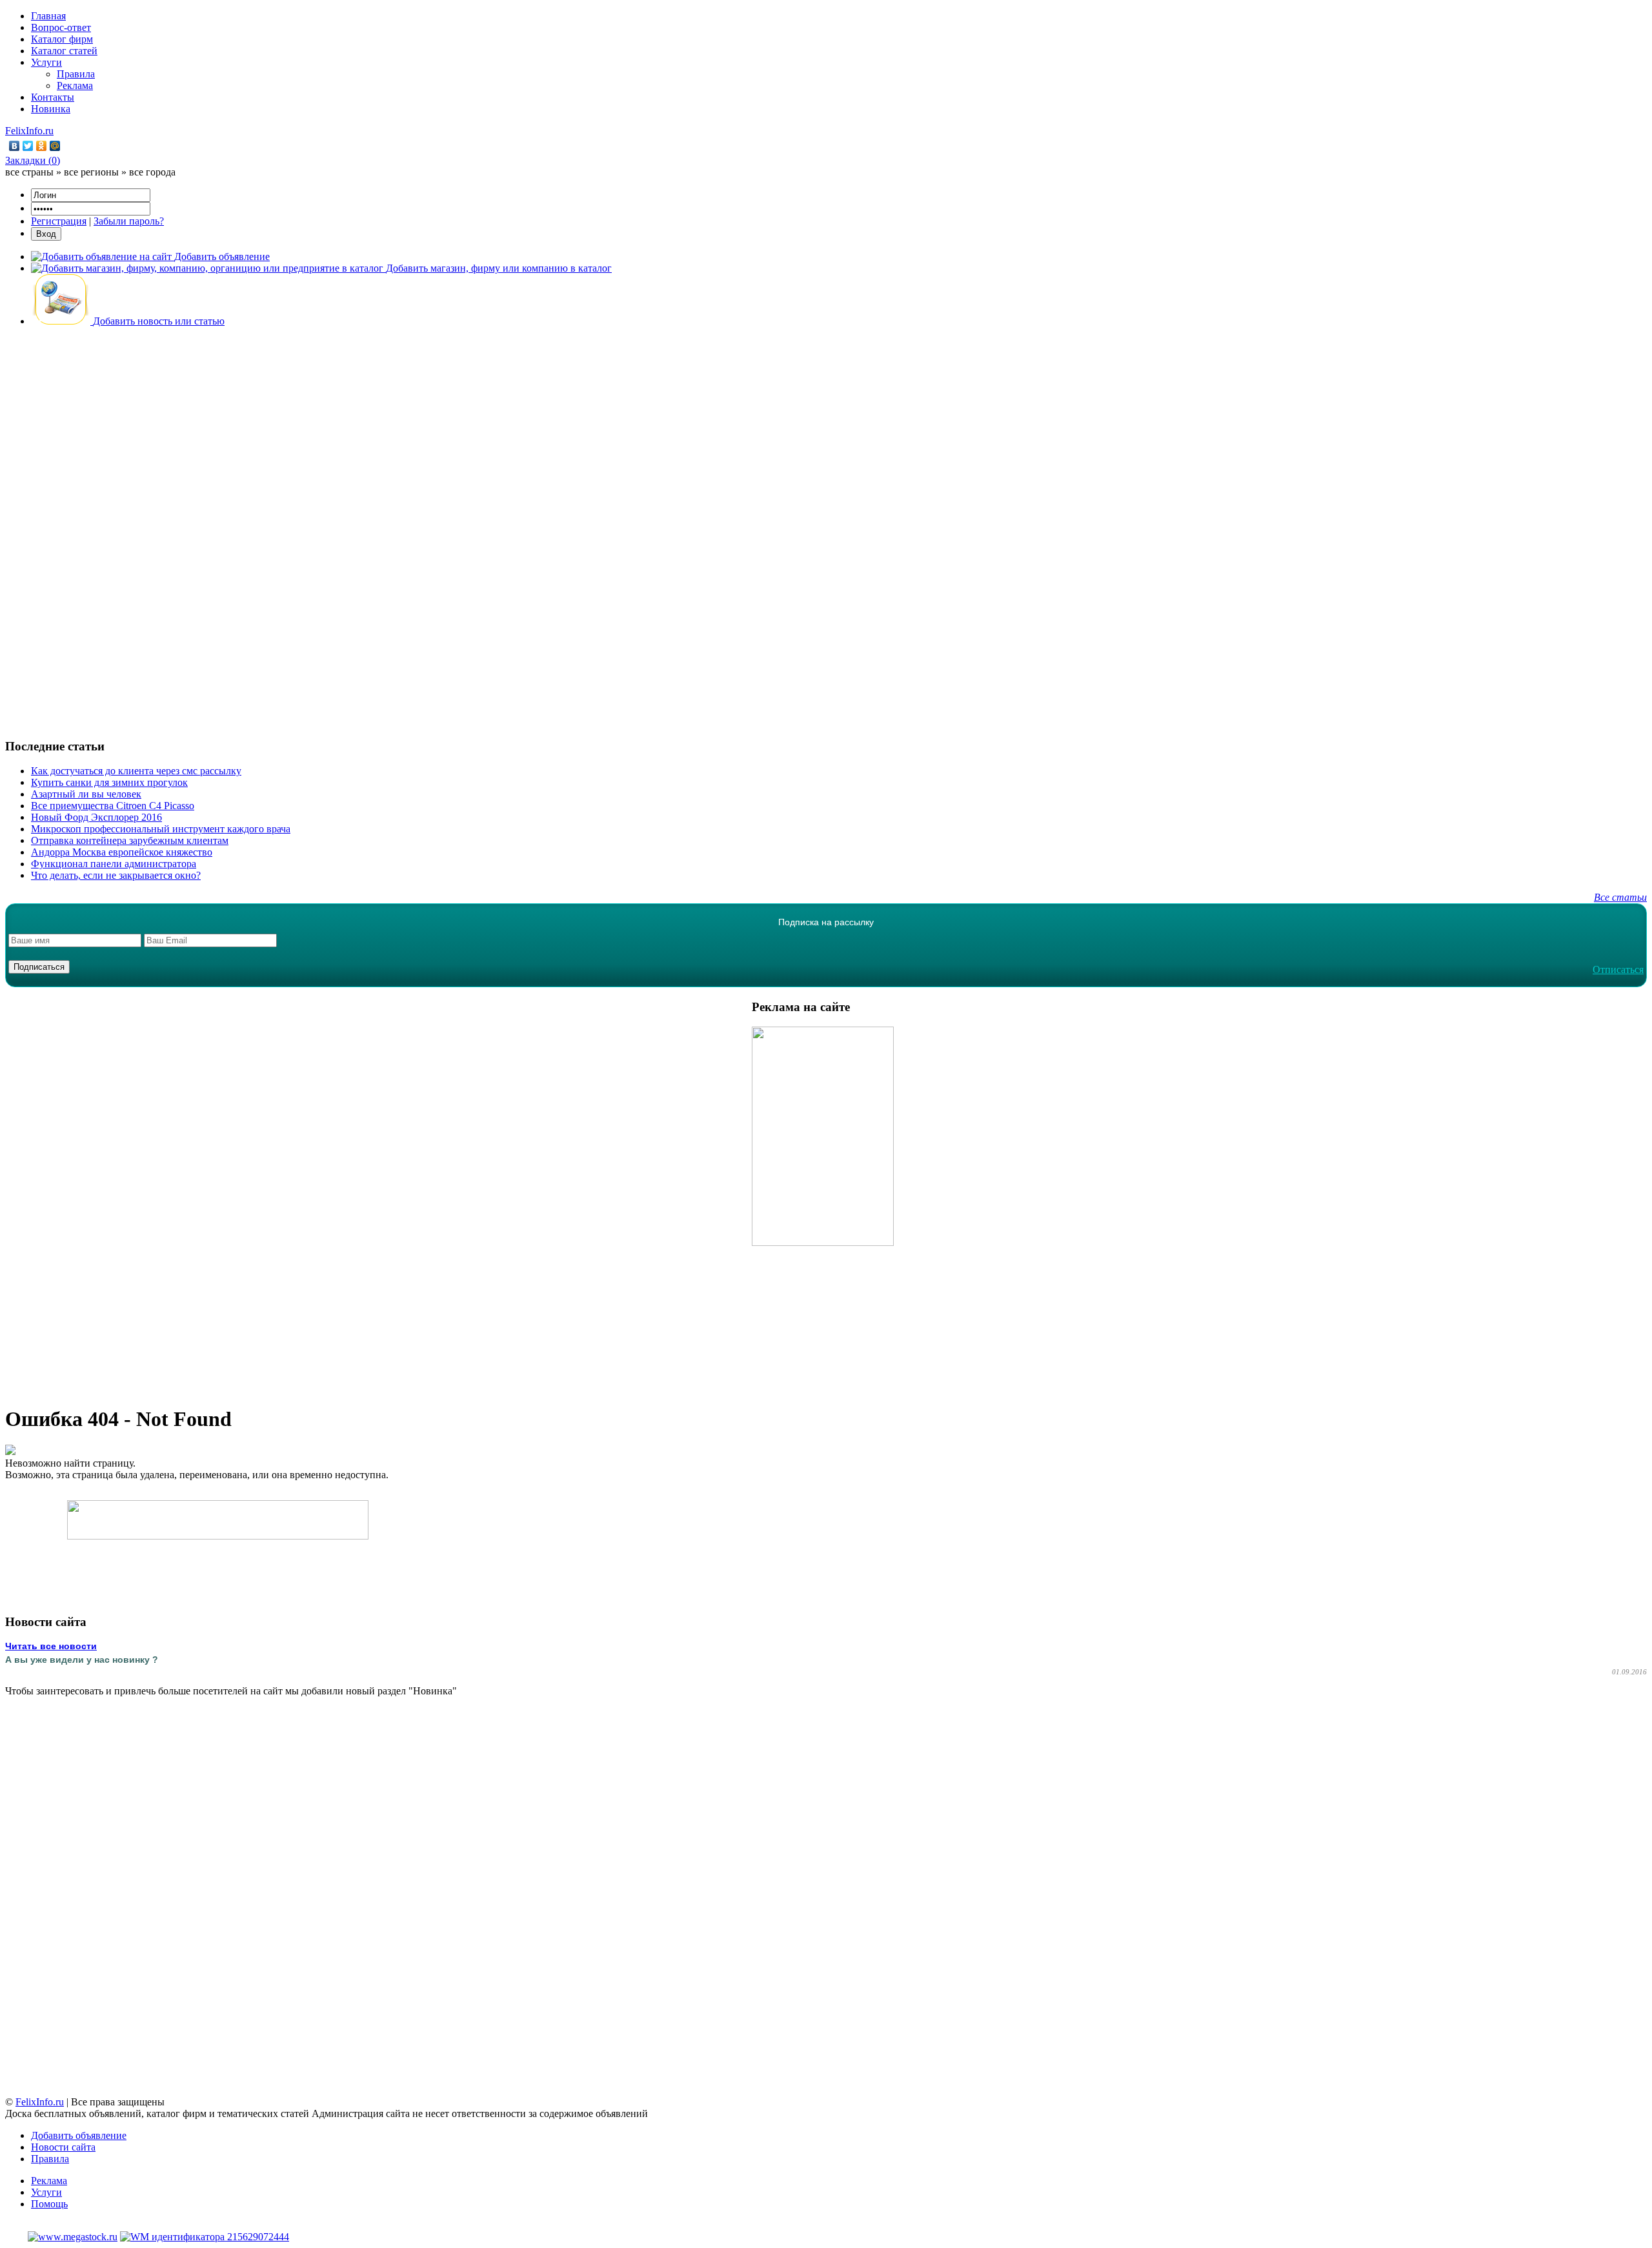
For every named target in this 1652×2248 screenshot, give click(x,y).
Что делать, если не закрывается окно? (116, 875)
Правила (76, 74)
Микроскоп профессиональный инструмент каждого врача (161, 829)
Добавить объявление (79, 2135)
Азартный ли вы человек (86, 794)
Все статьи (1620, 897)
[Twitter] (28, 146)
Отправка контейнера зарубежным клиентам (130, 840)
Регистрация (59, 221)
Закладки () (33, 160)
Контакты (53, 97)
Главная (48, 16)
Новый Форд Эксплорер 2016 (96, 817)
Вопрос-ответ (61, 27)
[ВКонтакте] (15, 146)
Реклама (75, 85)
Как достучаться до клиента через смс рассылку (136, 771)
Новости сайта (63, 2147)
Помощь (49, 2204)
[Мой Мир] (55, 146)
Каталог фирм (62, 39)
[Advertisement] (826, 531)
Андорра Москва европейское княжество (122, 852)
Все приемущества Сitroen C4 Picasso (113, 806)
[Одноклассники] (42, 146)
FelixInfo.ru (29, 131)
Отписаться (1618, 969)
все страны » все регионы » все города (90, 172)
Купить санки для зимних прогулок (109, 782)
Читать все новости (51, 1646)
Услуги (46, 62)
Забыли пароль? (129, 221)
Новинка (51, 109)
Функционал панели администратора (114, 864)
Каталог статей (64, 51)
